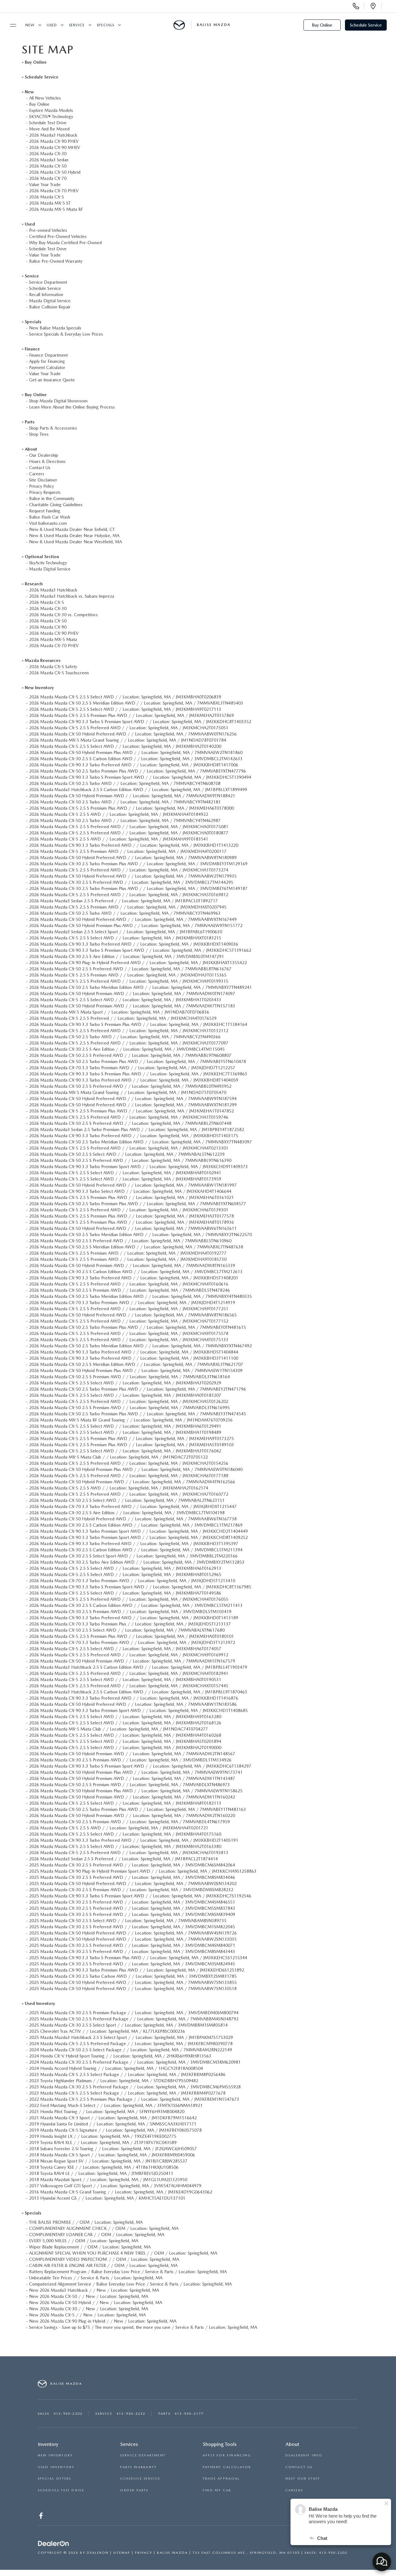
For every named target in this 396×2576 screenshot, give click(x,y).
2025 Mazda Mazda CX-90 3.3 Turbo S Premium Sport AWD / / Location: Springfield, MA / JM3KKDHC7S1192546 (140, 1896)
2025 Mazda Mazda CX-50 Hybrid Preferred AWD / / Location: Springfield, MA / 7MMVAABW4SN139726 (133, 1933)
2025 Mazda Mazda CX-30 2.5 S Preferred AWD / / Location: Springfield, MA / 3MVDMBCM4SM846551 (132, 1902)
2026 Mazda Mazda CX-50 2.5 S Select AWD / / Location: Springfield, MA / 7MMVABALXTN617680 (127, 1630)
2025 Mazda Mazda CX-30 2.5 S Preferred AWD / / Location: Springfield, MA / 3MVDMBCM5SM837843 (132, 1908)
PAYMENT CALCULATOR (227, 2467)
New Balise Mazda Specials (55, 328)
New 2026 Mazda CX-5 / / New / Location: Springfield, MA (87, 2315)
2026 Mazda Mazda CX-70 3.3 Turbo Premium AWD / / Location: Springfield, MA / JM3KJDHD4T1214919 (132, 1303)
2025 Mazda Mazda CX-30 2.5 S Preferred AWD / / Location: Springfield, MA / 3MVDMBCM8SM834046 (132, 1877)
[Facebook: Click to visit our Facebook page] (42, 2517)
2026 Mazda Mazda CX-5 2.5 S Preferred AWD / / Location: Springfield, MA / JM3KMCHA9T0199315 (129, 981)
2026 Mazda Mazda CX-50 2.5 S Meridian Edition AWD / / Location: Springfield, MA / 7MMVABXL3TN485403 (136, 703)
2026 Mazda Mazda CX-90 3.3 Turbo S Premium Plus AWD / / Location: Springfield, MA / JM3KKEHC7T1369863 (138, 1074)
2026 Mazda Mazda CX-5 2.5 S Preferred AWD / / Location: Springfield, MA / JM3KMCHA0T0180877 (129, 833)
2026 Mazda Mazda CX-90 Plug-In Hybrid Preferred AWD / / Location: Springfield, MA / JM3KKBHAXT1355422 (138, 963)
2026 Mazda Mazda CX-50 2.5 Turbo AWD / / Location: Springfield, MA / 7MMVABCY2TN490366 (125, 1037)
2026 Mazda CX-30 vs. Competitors (63, 615)
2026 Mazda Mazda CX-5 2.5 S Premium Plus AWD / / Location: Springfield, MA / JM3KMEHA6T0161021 (131, 1197)
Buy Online (322, 25)
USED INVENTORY (56, 2467)
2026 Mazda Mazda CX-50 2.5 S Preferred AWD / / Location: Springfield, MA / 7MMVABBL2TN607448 (130, 1123)
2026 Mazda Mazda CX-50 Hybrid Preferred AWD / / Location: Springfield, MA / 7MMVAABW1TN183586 (133, 1704)
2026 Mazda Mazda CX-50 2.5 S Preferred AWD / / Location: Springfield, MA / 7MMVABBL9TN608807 (130, 1055)
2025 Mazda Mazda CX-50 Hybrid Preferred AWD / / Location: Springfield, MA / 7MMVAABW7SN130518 (133, 1989)
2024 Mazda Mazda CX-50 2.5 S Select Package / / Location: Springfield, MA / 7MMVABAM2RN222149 (131, 2050)
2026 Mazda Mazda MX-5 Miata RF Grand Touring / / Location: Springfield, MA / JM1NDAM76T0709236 (131, 1420)
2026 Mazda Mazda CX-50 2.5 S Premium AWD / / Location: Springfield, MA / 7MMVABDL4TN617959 (129, 1822)
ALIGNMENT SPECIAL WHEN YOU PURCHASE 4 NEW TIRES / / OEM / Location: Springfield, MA (123, 2253)
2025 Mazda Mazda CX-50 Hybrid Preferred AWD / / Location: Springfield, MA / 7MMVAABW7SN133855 (133, 1982)
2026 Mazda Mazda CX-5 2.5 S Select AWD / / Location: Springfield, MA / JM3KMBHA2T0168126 (125, 1723)
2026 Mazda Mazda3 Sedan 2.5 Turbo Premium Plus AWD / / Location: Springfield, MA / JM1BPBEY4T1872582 (137, 1129)
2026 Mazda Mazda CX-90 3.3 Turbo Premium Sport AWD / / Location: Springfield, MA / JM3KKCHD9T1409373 (138, 1167)
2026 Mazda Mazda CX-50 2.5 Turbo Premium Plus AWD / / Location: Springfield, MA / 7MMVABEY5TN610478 (138, 1061)
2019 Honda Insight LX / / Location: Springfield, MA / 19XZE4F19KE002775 (103, 2136)
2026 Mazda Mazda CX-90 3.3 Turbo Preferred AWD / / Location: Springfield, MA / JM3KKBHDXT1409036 (134, 944)
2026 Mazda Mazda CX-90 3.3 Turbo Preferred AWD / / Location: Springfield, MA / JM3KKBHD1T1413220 (134, 845)
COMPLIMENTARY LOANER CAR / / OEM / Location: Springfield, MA (97, 2235)
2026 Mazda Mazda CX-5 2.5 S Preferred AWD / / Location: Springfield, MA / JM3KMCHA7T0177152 (129, 1321)
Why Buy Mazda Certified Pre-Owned (65, 243)
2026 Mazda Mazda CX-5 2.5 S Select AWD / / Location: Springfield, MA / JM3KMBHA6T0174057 (125, 1649)
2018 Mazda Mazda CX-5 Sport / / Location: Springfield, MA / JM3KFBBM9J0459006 (112, 2155)
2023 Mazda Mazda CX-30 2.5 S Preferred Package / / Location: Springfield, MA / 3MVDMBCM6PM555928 (135, 2087)
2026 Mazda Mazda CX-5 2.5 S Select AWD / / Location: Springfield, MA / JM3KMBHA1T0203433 (125, 1000)
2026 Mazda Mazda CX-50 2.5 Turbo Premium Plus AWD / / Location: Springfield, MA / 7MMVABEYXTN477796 (138, 771)
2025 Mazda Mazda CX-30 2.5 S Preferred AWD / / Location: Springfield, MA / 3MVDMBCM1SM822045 (132, 1927)
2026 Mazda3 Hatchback (53, 135)
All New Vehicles (45, 98)
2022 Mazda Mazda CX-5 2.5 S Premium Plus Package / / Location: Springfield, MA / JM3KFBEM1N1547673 (134, 2099)
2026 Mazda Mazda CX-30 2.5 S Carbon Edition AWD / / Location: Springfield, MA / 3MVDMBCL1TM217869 (136, 1525)
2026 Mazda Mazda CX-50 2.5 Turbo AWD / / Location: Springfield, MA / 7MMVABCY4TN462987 (125, 820)
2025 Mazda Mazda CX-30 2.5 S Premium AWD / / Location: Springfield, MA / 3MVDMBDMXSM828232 (131, 1890)
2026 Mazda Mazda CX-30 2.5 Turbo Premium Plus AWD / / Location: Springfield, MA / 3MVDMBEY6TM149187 (138, 888)
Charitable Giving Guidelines (56, 505)
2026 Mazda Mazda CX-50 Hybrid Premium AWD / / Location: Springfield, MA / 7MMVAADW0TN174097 (132, 994)
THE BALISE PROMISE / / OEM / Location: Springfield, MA (86, 2222)
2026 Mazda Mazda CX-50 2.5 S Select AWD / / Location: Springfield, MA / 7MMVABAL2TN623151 (127, 1500)
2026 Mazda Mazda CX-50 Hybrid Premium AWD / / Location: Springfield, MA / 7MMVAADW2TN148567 (132, 1754)
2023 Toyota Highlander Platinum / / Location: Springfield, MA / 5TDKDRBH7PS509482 (114, 2081)
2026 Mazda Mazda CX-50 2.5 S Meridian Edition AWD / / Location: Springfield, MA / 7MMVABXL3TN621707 (136, 1364)
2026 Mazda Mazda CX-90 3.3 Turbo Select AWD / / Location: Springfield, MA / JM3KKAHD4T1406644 (130, 1191)
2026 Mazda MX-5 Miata (53, 639)
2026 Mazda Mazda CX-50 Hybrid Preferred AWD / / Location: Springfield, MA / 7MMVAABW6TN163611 (133, 1228)
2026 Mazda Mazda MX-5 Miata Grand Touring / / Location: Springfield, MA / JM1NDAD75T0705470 (128, 1092)
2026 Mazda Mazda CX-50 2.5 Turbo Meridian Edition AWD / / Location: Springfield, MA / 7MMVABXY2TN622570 (140, 1235)
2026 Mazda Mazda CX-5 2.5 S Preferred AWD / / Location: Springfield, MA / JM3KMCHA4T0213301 (129, 1148)
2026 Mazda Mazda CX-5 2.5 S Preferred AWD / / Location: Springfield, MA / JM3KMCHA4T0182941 (129, 1673)
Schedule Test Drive (48, 123)
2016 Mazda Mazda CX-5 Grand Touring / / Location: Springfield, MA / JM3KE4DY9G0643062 (121, 2192)
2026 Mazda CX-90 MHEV (55, 147)
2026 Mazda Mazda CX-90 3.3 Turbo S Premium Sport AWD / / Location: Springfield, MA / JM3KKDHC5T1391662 (140, 950)
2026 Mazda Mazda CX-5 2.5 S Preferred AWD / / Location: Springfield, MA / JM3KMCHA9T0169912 (129, 1655)
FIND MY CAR (217, 2490)
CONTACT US (299, 2467)
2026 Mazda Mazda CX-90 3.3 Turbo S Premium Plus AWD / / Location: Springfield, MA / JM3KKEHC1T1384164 (138, 1024)
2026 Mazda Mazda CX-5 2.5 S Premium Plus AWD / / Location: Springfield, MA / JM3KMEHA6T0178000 (131, 808)
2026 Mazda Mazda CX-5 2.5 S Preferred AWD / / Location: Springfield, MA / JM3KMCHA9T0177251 (129, 1309)
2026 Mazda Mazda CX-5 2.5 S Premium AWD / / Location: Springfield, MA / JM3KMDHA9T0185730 (128, 1259)
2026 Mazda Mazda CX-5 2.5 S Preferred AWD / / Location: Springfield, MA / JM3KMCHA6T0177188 (129, 1476)
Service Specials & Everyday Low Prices (66, 334)
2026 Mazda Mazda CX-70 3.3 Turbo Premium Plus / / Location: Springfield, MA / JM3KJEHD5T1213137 (130, 1624)
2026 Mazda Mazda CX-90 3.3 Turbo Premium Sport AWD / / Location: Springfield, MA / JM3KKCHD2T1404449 (138, 1531)
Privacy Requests (45, 492)
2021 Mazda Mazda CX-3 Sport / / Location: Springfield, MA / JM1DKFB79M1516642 (113, 2118)
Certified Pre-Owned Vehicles (58, 236)
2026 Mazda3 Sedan (49, 160)
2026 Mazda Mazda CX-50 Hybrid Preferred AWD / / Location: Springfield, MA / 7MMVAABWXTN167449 (133, 919)
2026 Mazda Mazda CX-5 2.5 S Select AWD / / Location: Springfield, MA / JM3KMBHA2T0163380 (125, 1846)
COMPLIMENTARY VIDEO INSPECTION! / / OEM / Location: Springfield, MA (104, 2259)
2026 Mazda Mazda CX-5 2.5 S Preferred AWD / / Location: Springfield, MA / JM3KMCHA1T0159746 (129, 1117)
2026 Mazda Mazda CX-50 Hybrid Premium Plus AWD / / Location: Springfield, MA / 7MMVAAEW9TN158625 (136, 1791)
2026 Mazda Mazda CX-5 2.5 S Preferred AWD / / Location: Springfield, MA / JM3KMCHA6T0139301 (129, 1210)
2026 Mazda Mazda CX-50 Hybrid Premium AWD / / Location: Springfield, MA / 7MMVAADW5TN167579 (132, 1661)
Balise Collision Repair (50, 307)
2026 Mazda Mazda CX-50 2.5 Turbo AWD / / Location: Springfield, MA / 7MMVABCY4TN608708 (125, 783)
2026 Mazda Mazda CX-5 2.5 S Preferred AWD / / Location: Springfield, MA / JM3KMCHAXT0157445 (129, 1686)
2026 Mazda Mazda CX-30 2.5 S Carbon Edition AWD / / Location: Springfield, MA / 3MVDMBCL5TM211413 (136, 1605)
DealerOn (98, 2553)
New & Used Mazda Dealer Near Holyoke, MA (74, 536)
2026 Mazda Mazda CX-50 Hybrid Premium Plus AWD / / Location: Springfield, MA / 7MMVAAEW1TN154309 (136, 1371)
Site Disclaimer (43, 480)
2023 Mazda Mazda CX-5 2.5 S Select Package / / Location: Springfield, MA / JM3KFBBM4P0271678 (127, 2093)
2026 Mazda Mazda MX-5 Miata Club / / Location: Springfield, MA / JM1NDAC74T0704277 (118, 1729)
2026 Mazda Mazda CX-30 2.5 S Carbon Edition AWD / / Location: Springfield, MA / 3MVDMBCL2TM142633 (136, 759)
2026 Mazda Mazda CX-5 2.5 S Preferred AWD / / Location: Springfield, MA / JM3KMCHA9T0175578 (129, 1333)
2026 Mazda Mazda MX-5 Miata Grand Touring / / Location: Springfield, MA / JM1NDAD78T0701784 (128, 740)
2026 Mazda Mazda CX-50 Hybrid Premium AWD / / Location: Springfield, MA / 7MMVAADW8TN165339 (132, 1265)
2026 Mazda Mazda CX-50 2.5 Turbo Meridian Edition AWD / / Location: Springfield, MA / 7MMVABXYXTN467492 (140, 1346)
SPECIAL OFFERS (55, 2479)
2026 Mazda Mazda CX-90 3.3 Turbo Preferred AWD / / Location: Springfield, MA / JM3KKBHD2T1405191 (134, 1840)
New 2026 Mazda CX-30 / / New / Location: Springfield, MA (89, 2309)
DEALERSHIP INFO (304, 2455)
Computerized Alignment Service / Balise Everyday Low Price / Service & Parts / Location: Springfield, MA (130, 2284)
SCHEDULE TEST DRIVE (61, 2490)
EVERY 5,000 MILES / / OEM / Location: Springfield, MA (84, 2241)
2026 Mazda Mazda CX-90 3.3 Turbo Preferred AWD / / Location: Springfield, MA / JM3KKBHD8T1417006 (134, 765)
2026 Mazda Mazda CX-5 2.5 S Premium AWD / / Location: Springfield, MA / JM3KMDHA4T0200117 (128, 851)
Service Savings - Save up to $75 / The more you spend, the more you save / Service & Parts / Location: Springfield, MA (143, 2327)
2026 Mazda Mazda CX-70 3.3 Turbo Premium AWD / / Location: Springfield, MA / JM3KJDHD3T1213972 (132, 1642)
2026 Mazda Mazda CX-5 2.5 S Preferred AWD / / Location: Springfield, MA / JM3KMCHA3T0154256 (129, 1463)
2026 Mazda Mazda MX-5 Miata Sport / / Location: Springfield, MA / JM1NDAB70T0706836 (119, 1012)
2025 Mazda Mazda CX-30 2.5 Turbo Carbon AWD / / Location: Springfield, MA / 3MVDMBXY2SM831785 (133, 1976)
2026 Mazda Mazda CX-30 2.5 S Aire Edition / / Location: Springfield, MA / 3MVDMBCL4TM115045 (127, 1049)
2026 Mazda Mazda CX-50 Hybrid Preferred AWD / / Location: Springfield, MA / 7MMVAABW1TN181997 (133, 1185)
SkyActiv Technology (48, 563)
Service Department (48, 282)
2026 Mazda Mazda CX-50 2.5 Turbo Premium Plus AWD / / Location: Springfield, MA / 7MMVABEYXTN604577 (138, 1204)
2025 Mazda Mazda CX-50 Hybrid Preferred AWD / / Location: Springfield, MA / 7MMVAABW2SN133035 (133, 1939)
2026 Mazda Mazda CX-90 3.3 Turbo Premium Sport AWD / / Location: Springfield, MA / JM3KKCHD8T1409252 (138, 1537)
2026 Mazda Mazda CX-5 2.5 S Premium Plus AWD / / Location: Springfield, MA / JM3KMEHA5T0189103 (131, 1445)
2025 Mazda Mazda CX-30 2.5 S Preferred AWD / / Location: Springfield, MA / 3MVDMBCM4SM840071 (132, 1945)
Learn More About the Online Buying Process (72, 407)
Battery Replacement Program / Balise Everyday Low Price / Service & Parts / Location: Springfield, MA (128, 2272)
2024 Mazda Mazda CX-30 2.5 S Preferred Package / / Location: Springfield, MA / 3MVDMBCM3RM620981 (135, 2062)
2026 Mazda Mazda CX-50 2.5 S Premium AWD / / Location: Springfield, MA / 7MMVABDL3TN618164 (129, 1377)
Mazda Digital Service (50, 301)
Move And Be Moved (49, 129)
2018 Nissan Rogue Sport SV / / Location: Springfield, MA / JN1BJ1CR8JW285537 (108, 2161)
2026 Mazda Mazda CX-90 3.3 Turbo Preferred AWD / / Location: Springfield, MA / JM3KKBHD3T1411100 (134, 1358)
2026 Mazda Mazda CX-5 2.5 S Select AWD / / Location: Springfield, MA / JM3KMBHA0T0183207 (125, 1395)
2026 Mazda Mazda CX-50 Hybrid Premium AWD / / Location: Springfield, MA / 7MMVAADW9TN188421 (132, 796)
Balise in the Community (52, 498)
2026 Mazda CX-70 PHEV (54, 191)
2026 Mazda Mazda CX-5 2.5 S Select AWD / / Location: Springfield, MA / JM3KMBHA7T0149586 (125, 1593)
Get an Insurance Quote (52, 380)
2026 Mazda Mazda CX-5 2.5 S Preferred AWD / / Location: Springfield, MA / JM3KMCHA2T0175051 (129, 728)
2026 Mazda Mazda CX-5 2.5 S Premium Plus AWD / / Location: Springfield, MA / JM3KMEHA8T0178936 (131, 1222)
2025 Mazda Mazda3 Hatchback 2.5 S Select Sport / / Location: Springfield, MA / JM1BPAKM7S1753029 (131, 2037)
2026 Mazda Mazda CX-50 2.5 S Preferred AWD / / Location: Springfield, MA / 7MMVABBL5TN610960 (130, 1241)
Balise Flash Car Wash (50, 517)
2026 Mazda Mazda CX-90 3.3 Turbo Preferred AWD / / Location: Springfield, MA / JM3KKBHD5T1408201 (134, 1278)
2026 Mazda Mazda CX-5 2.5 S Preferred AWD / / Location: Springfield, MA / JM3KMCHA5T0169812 (129, 895)
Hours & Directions (47, 461)
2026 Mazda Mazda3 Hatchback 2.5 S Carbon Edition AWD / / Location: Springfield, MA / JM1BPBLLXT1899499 (138, 790)
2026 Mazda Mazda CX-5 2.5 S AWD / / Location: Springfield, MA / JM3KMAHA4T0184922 (119, 814)
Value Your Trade (45, 184)
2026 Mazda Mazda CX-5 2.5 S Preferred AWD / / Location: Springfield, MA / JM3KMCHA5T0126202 (129, 1401)
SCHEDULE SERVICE (140, 2479)
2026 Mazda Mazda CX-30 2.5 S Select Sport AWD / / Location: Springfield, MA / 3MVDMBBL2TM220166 (133, 1556)
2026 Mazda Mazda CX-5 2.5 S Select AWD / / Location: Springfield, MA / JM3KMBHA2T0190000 (125, 1748)
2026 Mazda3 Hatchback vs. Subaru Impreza (72, 596)
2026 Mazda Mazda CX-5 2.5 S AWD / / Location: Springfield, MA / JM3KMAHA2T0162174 (119, 1488)
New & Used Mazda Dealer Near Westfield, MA (75, 542)
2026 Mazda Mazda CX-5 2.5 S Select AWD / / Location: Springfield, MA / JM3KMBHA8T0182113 (125, 1803)
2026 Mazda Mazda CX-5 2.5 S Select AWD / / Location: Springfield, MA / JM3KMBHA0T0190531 (125, 1680)
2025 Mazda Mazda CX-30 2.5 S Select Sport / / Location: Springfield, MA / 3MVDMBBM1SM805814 (128, 2025)
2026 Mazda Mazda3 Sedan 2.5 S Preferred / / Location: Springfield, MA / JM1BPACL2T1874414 (123, 1859)
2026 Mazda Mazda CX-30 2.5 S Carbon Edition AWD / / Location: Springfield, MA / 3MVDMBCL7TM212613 (136, 1272)
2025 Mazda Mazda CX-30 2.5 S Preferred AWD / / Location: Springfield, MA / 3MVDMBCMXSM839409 (132, 1914)
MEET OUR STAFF (303, 2479)
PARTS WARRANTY (138, 2467)
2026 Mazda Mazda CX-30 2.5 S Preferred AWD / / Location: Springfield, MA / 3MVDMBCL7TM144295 (131, 882)
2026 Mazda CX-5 (47, 197)
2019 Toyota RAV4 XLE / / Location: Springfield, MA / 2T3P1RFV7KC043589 (103, 2142)
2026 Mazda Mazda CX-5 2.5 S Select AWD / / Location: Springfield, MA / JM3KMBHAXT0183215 (125, 938)
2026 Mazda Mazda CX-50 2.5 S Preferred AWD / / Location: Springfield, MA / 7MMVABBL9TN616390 (130, 1160)
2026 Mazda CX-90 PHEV (54, 141)
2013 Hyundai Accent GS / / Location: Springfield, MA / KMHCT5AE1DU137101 (107, 2198)
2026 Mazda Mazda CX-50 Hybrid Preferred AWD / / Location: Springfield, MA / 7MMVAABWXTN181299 (133, 1105)
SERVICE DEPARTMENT (143, 2455)
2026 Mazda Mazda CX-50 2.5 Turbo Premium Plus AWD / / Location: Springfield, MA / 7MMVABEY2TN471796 (138, 1389)
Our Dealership (44, 455)
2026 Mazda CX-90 (48, 627)
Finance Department (48, 355)
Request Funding (45, 511)
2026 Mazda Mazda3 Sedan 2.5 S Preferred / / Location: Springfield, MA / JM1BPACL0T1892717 (123, 901)
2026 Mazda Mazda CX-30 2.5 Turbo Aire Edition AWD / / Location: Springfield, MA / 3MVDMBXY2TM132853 (137, 1562)
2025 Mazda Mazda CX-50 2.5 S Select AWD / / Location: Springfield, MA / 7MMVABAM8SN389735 (128, 1921)
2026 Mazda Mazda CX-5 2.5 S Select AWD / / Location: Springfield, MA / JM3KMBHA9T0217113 (125, 709)
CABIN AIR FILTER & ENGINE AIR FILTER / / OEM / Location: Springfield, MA (103, 2265)
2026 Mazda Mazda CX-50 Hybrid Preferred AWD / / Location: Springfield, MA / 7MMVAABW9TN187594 (133, 1099)
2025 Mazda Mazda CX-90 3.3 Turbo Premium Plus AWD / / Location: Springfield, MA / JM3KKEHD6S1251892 (137, 1970)
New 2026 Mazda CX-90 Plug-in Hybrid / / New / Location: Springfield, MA (103, 2321)
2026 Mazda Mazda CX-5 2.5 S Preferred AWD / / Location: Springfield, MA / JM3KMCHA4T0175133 (129, 1340)
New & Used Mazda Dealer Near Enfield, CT (72, 529)
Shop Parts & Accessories (53, 428)
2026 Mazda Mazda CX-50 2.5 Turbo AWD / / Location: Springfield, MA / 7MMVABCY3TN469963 (125, 913)
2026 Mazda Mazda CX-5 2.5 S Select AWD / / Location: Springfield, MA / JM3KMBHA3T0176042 (125, 1451)
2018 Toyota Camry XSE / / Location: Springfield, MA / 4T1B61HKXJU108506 (104, 2167)
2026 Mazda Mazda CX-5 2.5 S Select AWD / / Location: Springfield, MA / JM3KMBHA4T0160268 (125, 1735)
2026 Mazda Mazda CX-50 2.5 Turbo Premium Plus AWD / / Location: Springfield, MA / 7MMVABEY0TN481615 (138, 1327)
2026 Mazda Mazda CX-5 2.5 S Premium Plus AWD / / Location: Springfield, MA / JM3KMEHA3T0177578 (131, 1216)
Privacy (144, 2553)
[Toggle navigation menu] (10, 25)
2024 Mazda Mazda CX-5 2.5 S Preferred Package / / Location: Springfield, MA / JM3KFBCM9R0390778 (131, 2044)
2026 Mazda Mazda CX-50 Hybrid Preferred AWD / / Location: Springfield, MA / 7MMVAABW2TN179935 (133, 876)
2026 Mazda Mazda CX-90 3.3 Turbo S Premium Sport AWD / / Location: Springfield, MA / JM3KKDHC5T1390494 (140, 777)
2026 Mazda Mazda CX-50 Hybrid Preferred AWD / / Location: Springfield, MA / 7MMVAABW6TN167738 (133, 1519)
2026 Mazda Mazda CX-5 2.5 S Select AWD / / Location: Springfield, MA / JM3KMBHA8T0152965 (125, 1574)
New (30, 25)
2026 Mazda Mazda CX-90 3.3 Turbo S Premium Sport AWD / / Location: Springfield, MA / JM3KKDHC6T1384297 (140, 1766)
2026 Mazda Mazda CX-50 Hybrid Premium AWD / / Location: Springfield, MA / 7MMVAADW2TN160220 (132, 1815)
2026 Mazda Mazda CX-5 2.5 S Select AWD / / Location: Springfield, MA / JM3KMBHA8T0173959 (125, 1179)
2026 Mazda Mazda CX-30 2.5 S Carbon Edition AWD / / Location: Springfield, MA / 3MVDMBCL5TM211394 (136, 1550)
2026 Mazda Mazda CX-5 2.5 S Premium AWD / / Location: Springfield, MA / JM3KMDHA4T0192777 (128, 1253)
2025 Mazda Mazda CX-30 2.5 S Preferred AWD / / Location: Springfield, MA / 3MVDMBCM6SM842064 (132, 1865)
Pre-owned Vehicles (48, 230)
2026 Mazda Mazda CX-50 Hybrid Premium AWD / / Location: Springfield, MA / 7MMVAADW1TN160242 (132, 1797)
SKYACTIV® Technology (51, 117)
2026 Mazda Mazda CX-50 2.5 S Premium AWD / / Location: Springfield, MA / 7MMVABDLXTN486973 (129, 1785)
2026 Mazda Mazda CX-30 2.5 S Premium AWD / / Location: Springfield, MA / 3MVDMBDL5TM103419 (130, 1612)
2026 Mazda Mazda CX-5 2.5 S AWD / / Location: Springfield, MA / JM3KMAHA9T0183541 (119, 839)
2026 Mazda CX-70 (48, 178)
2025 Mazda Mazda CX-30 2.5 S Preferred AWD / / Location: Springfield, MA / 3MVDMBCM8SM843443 (132, 1951)
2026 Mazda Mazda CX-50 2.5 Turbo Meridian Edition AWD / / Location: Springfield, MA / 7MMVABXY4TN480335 (140, 1296)
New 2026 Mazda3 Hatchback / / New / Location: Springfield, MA (94, 2290)
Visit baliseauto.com (48, 523)
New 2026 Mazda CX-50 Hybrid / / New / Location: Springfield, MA (96, 2303)
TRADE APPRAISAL (221, 2479)
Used (52, 25)
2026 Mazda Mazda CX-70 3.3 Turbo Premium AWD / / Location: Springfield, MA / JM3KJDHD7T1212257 (132, 1068)
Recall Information (46, 294)
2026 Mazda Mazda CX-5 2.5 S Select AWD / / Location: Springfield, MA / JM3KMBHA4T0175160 (125, 1834)
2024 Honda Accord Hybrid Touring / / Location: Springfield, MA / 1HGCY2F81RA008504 (116, 2068)
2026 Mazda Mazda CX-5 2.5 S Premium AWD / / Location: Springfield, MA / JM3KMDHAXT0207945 (128, 907)
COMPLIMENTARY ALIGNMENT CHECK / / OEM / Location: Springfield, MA (104, 2228)
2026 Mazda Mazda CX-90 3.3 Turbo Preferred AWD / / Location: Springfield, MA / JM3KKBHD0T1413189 (134, 1618)
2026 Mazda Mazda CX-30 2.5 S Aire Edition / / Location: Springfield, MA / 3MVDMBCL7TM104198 (127, 1513)
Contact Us (40, 468)
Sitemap (122, 2553)
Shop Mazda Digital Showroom (58, 401)
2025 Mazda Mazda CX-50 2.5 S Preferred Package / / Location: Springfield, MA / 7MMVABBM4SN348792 (134, 2019)
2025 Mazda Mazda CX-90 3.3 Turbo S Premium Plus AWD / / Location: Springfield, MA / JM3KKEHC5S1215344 (138, 1958)
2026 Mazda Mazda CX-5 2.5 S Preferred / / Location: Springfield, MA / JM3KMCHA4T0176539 (123, 1018)
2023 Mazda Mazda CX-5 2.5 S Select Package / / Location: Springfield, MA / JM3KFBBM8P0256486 (127, 2074)
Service (77, 25)
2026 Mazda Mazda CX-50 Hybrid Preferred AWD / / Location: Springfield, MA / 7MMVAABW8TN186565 (133, 1315)
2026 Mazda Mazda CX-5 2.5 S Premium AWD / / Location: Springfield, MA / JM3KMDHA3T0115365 (128, 975)
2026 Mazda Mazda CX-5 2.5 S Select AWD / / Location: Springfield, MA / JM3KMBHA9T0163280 (125, 1717)
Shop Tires (39, 434)
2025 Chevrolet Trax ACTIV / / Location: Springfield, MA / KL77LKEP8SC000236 (107, 2031)
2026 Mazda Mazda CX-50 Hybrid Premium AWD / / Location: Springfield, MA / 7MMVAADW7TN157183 (132, 1006)
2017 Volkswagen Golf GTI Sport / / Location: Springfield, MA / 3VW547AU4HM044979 (115, 2186)
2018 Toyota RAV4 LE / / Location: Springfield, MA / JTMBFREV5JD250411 (101, 2173)
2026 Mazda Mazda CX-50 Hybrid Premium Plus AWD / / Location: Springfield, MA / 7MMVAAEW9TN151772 (136, 926)
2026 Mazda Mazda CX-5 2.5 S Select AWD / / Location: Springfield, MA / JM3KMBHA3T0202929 (125, 1383)
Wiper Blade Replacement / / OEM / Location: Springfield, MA (90, 2247)
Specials (105, 25)
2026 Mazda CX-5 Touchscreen (59, 673)
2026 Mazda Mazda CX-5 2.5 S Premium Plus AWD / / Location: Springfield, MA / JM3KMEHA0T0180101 (131, 1636)
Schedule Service (366, 25)
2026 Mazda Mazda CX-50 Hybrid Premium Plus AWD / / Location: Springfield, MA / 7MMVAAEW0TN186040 (136, 1469)
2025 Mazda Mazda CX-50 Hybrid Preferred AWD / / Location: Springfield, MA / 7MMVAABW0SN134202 (133, 1883)
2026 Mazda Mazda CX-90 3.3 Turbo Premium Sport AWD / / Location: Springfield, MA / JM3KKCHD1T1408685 (138, 1710)
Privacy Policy (41, 486)
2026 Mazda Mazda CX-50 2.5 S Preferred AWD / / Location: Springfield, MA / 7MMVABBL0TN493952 (130, 1086)
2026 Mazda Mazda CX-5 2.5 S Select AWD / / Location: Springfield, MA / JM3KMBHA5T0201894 (125, 1741)
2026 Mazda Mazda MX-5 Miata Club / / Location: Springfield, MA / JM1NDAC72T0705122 (118, 1457)
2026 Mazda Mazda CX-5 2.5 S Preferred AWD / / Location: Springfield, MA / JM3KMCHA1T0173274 (129, 870)
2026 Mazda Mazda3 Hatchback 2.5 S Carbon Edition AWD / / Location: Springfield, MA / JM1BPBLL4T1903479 (138, 1667)
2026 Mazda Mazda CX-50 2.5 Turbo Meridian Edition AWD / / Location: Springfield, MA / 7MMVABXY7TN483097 (140, 1142)
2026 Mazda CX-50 (48, 166)
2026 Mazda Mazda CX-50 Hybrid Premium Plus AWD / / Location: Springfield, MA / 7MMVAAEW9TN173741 (136, 1772)
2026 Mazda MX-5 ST (50, 203)
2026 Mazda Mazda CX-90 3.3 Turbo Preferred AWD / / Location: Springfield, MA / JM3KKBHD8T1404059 (134, 1080)
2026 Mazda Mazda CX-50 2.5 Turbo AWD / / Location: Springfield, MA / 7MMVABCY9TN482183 (125, 802)
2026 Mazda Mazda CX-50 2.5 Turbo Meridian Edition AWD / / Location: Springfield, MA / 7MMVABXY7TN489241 (140, 987)
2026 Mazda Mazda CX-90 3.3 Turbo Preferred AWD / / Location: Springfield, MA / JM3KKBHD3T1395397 (134, 1544)
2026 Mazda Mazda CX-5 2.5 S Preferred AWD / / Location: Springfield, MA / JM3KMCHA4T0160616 (129, 1284)
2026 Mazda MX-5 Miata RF (56, 209)
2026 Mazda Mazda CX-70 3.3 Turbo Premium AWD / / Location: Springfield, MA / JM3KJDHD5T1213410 (132, 1581)
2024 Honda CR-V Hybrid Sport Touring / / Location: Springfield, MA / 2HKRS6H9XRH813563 (120, 2056)
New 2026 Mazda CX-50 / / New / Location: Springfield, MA (89, 2296)
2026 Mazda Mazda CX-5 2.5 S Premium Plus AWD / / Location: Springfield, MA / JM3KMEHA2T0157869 (131, 715)
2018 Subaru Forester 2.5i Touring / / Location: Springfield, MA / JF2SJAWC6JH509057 (113, 2149)
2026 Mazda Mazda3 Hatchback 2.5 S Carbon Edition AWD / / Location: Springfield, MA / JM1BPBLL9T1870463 (138, 1692)
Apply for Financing (47, 361)
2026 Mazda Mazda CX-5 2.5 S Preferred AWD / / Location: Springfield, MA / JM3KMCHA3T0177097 (129, 1043)
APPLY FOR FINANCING (227, 2455)
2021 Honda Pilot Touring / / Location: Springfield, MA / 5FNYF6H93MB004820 (107, 2112)
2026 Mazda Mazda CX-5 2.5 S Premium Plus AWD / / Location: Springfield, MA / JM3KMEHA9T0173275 (131, 1438)
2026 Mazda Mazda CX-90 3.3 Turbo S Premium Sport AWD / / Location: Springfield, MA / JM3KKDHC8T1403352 (140, 722)
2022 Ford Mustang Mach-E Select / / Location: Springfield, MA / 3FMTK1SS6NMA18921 (116, 2105)
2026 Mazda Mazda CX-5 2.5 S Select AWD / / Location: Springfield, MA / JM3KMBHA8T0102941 (125, 1173)
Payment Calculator (47, 367)
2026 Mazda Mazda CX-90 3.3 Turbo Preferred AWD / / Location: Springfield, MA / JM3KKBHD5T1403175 (134, 1136)
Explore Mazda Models (51, 110)
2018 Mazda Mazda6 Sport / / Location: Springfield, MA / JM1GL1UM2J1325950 (108, 2180)
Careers (37, 474)
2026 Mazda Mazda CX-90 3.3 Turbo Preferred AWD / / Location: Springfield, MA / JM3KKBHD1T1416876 (134, 1698)
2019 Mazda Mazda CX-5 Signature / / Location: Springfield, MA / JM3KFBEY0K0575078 (115, 2130)
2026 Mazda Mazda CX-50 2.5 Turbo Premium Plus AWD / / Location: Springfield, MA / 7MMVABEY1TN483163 (138, 1809)
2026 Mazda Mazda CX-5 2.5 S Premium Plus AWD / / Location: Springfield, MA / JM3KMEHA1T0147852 (131, 1111)
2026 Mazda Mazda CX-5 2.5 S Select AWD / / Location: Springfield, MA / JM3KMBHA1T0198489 (125, 1432)
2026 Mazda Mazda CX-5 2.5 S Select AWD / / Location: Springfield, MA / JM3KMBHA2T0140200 (125, 746)
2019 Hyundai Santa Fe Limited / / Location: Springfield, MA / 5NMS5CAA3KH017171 (113, 2124)
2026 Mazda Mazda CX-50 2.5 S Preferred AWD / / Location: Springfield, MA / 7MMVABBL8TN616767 (130, 969)
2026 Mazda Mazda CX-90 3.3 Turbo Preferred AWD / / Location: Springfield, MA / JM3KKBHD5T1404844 (134, 1352)
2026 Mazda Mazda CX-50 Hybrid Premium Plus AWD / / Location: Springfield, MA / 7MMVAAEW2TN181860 (136, 752)
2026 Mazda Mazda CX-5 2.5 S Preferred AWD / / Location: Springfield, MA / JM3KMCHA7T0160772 (129, 1494)
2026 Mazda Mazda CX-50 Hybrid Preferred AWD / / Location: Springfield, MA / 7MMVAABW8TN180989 (133, 858)
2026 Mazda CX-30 (48, 154)
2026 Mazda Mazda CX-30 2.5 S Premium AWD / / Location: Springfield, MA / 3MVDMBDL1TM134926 (130, 1760)
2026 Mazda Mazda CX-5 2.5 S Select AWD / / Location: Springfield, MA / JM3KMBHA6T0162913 (125, 1568)
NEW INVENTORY (55, 2455)
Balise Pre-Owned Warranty (56, 261)
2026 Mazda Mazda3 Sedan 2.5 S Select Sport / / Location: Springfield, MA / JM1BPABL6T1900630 (126, 932)
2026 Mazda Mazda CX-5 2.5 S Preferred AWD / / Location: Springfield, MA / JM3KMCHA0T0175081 (129, 827)
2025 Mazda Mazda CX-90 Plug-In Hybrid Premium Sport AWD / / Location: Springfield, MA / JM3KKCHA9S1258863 (143, 1871)
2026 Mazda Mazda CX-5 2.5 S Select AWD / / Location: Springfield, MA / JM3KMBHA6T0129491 (125, 1426)
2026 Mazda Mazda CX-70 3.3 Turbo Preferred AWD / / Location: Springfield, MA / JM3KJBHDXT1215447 (133, 1506)
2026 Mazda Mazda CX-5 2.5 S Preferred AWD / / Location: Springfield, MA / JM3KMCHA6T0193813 (129, 1853)
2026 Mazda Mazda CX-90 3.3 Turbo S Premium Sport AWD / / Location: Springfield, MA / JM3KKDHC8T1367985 (140, 1587)
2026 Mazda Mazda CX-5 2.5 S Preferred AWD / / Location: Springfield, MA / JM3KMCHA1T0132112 (129, 1031)
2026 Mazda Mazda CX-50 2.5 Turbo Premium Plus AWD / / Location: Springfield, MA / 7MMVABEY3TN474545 (138, 1414)
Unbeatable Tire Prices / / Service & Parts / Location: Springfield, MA (96, 2278)
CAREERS (294, 2490)
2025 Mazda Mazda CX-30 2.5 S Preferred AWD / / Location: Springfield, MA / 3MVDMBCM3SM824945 (132, 1964)
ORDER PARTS (134, 2490)
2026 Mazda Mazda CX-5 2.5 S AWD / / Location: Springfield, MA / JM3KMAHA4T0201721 (119, 1828)
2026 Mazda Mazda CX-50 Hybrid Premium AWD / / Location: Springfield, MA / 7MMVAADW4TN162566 (132, 1482)
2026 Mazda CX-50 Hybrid (55, 172)
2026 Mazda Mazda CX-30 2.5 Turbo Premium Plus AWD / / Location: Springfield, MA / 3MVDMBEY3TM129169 (138, 864)
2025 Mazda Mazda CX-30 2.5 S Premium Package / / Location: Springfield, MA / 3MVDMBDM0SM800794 (134, 2013)
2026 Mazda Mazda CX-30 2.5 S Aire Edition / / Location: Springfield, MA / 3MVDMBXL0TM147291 (127, 956)
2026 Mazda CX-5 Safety (53, 667)
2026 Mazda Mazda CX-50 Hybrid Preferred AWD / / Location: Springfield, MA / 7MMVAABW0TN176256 (133, 734)
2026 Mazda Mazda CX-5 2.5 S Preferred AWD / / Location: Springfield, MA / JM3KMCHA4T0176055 (129, 1599)
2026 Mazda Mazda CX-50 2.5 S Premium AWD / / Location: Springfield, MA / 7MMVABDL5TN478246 (129, 1290)
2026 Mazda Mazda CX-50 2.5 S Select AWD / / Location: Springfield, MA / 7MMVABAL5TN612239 (127, 1154)
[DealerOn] (54, 2544)
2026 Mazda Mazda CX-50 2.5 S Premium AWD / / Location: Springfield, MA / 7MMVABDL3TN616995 (129, 1408)
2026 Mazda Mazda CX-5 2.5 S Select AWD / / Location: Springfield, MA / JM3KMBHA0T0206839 (125, 697)
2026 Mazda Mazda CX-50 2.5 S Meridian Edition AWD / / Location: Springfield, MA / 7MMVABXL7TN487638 (136, 1247)
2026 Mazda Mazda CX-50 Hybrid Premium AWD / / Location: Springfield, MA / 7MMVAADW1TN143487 (132, 1778)
